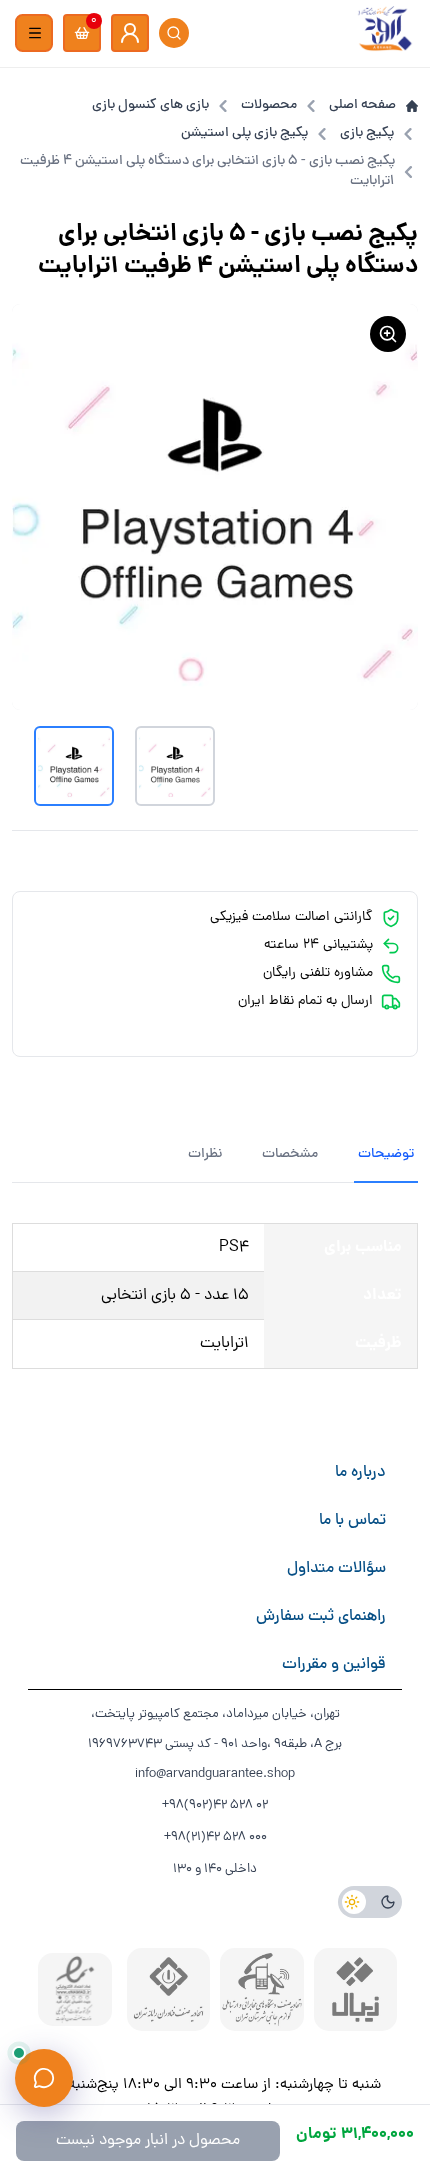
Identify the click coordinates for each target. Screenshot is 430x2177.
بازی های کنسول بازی (150, 106)
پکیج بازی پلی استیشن (244, 134)
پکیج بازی (367, 134)
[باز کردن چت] (44, 2078)
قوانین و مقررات (334, 1665)
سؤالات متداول (336, 1569)
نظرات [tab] (205, 1154)
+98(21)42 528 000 (215, 1837)
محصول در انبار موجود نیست (148, 2141)
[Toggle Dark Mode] (370, 1902)
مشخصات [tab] (290, 1154)
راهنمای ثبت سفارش (321, 1617)
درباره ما (360, 1473)
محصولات (269, 106)
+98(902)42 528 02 (215, 1805)
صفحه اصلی (362, 106)
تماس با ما (352, 1521)
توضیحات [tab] (386, 1154)
